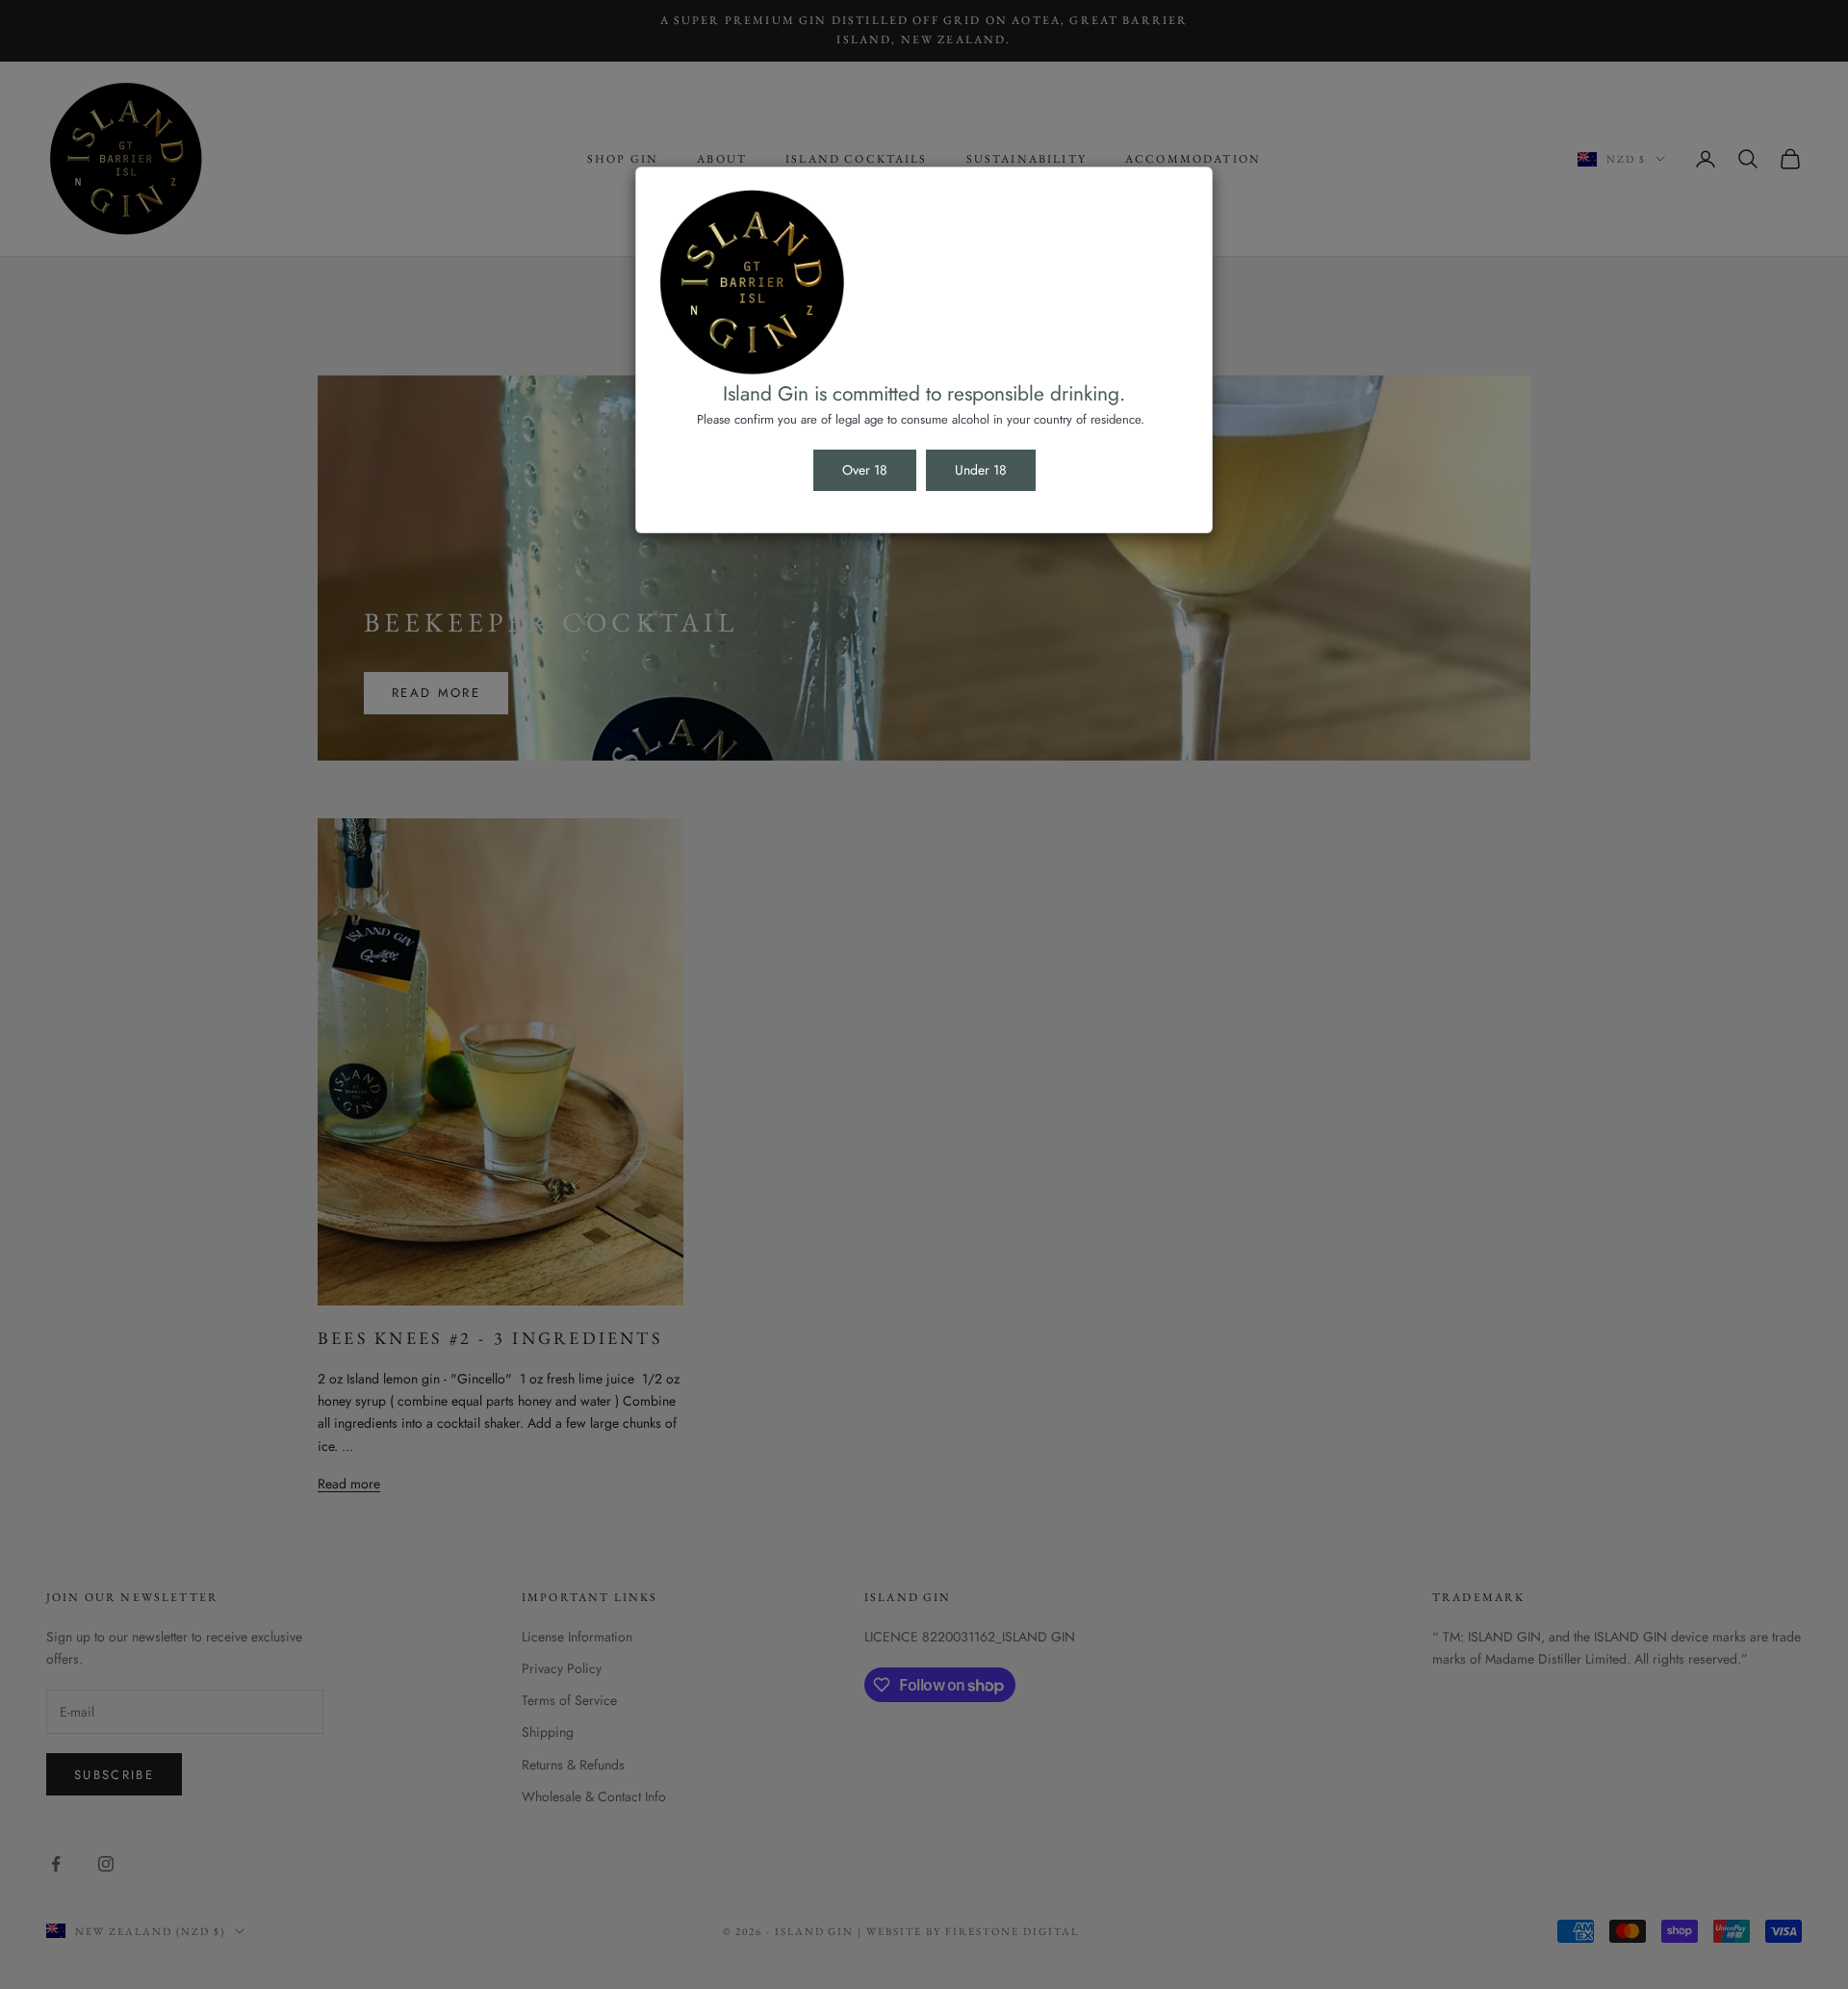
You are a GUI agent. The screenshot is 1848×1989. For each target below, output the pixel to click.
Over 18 (865, 470)
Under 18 (981, 470)
